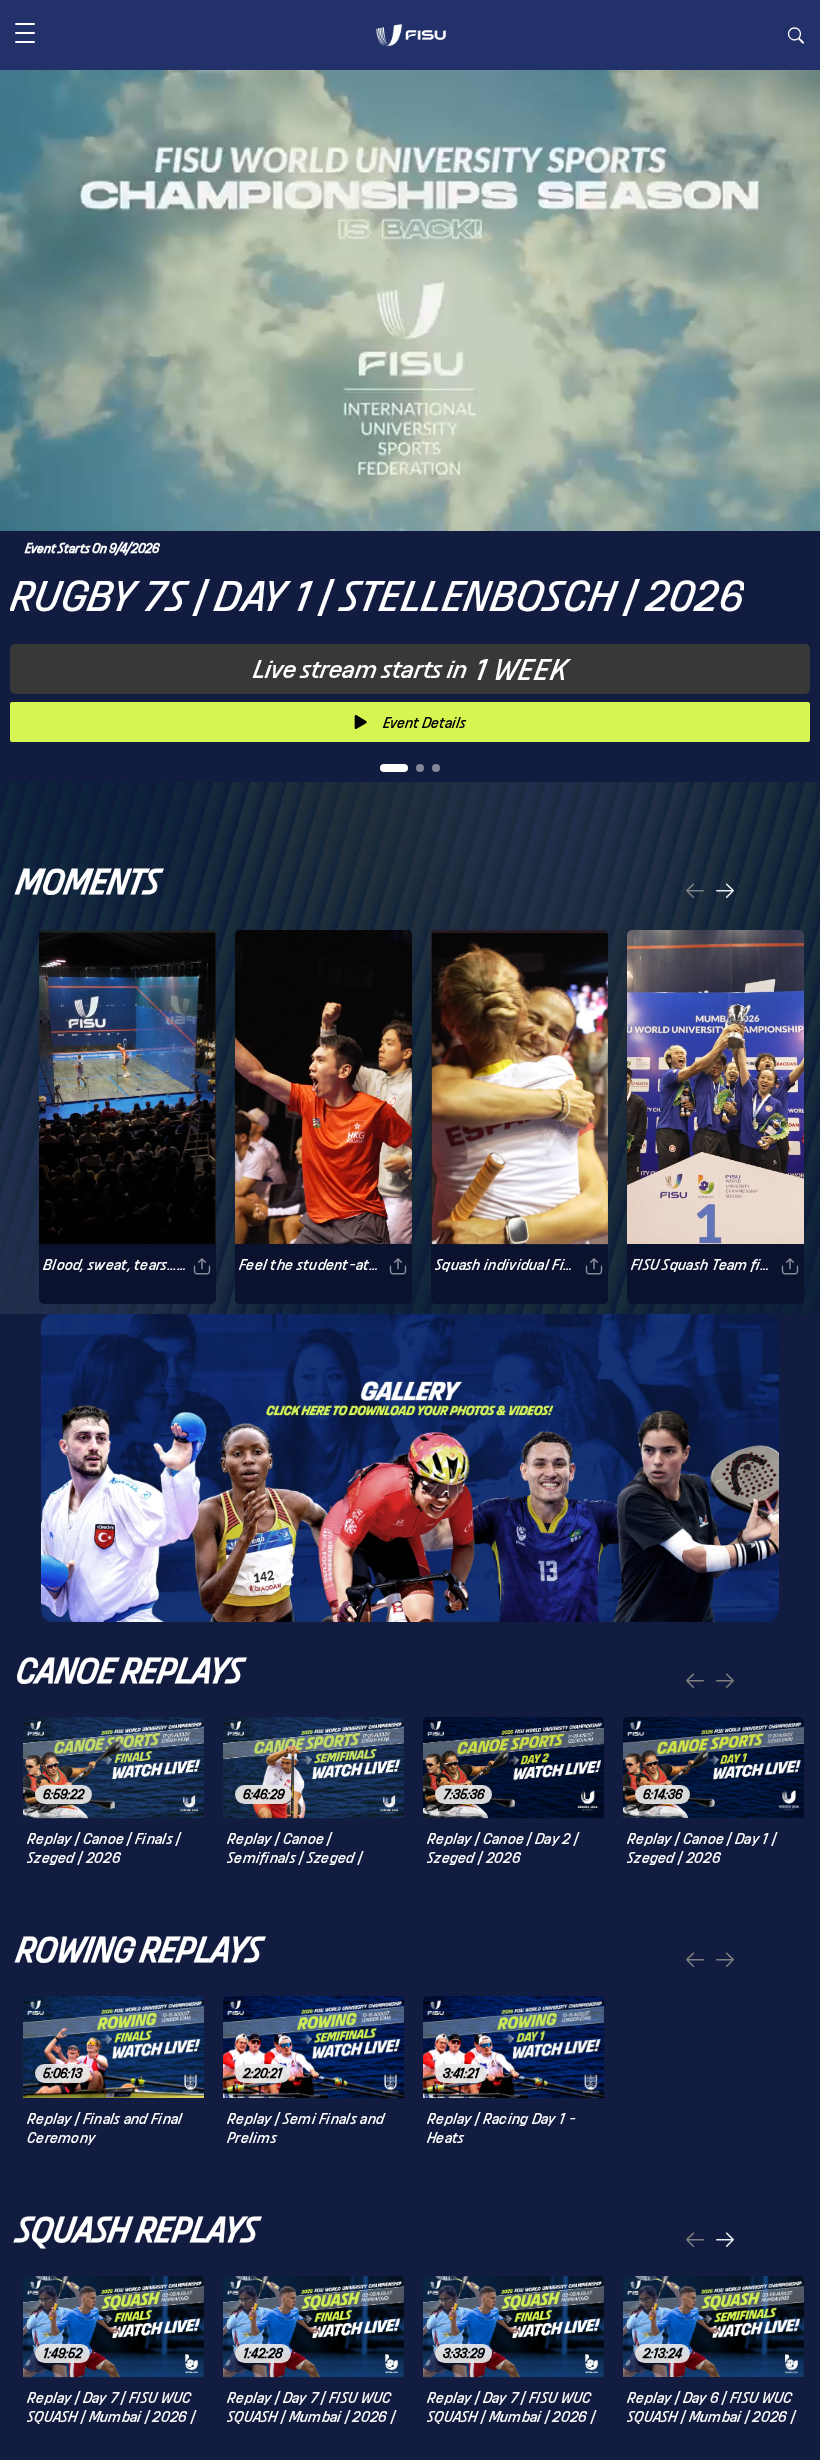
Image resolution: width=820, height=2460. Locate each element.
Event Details (424, 722)
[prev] (695, 892)
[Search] (796, 38)
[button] (25, 35)
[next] (725, 892)
